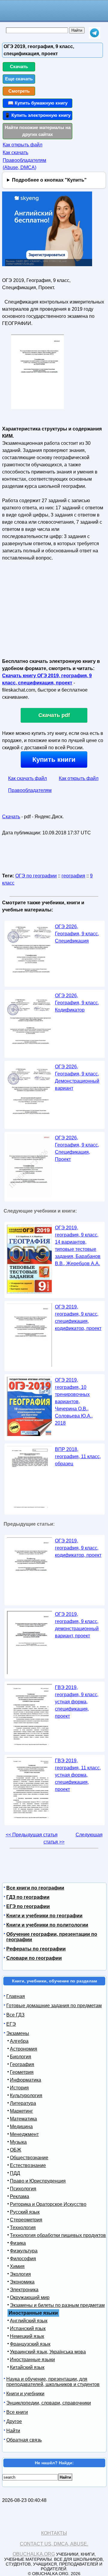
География (22, 2064)
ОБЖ (16, 2150)
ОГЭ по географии (36, 876)
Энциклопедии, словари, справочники (49, 2403)
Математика (23, 2119)
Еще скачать (19, 79)
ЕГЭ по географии (28, 1906)
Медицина (21, 2127)
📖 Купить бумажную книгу (38, 103)
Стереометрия (26, 2220)
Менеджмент (24, 2134)
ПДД (15, 2173)
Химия (17, 2266)
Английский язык (29, 2321)
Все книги (17, 2412)
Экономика (22, 2282)
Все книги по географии (35, 1888)
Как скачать (15, 153)
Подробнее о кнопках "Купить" (49, 180)
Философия (23, 2259)
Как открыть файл (22, 145)
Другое (14, 2421)
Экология (20, 2274)
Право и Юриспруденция (38, 2181)
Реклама (19, 2196)
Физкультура (24, 2251)
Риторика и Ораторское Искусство (48, 2204)
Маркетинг (21, 2111)
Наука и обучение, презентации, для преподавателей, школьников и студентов (53, 2382)
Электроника (24, 2290)
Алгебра (19, 2041)
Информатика (25, 2080)
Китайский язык (27, 2367)
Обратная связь (24, 2440)
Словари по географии (34, 1958)
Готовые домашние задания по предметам (54, 2006)
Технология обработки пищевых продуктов (58, 2235)
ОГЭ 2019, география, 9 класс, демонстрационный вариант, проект (77, 1625)
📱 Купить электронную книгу (37, 115)
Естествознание (28, 2165)
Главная (16, 1996)
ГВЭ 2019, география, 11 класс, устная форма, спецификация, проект (78, 1775)
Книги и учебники (25, 2394)
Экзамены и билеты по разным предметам (57, 2305)
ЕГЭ (11, 2024)
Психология (23, 2189)
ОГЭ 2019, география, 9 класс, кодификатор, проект (78, 1548)
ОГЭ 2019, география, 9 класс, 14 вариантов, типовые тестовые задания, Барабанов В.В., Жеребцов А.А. (78, 1246)
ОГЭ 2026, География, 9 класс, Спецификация (77, 934)
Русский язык (25, 2212)
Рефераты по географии (36, 1949)
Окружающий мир (30, 2297)
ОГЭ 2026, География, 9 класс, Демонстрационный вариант (77, 1077)
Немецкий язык (27, 2336)
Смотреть (19, 91)
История (19, 2088)
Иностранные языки (32, 2360)
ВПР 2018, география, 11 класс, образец (78, 1456)
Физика (18, 2243)
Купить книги (54, 760)
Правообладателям (30, 790)
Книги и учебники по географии (44, 1916)
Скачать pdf (54, 715)
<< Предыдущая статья (32, 1835)
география (73, 876)
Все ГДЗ (15, 2015)
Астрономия (24, 2049)
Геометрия (22, 2072)
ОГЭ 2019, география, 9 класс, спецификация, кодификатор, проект (78, 1318)
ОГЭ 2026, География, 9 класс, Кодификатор (77, 1003)
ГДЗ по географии (28, 1897)
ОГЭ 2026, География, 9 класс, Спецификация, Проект (77, 1148)
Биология (21, 2057)
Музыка (18, 2142)
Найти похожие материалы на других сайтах (38, 131)
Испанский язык (28, 2328)
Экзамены (18, 2033)
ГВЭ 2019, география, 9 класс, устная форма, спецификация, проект (77, 1702)
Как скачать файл (27, 778)
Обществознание (29, 2158)
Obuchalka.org (34, 2554)
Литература (23, 2103)
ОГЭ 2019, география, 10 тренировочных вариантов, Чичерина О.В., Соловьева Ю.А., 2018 (74, 1402)
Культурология (26, 2095)
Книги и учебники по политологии (47, 1925)
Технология (23, 2228)
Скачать (19, 66)
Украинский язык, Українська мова (48, 2352)
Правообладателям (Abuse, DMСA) (24, 164)
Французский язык (30, 2344)
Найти (13, 2431)
